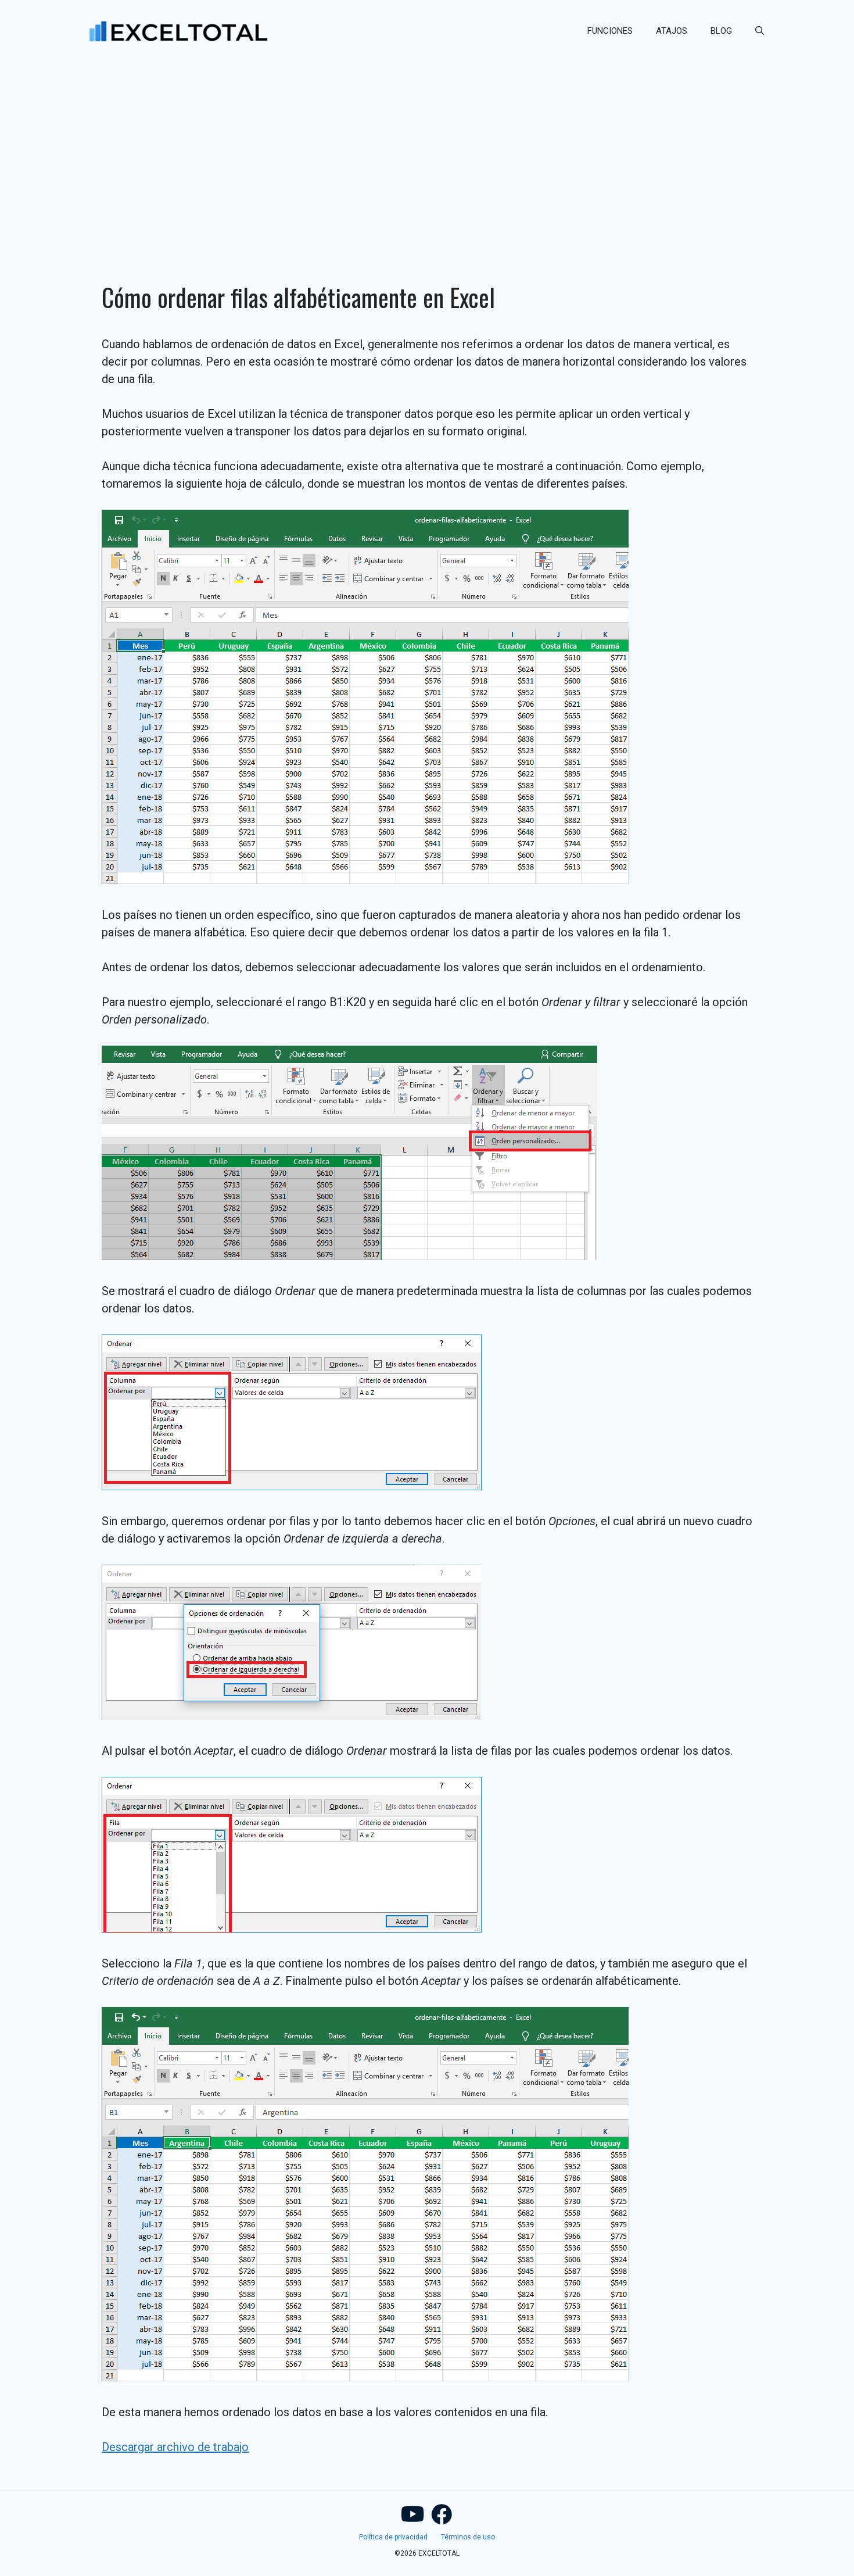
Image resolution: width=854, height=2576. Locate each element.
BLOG (721, 31)
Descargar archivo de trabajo (175, 2447)
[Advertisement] (427, 149)
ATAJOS (672, 31)
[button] (760, 31)
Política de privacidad (393, 2537)
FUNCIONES (610, 31)
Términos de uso (468, 2537)
